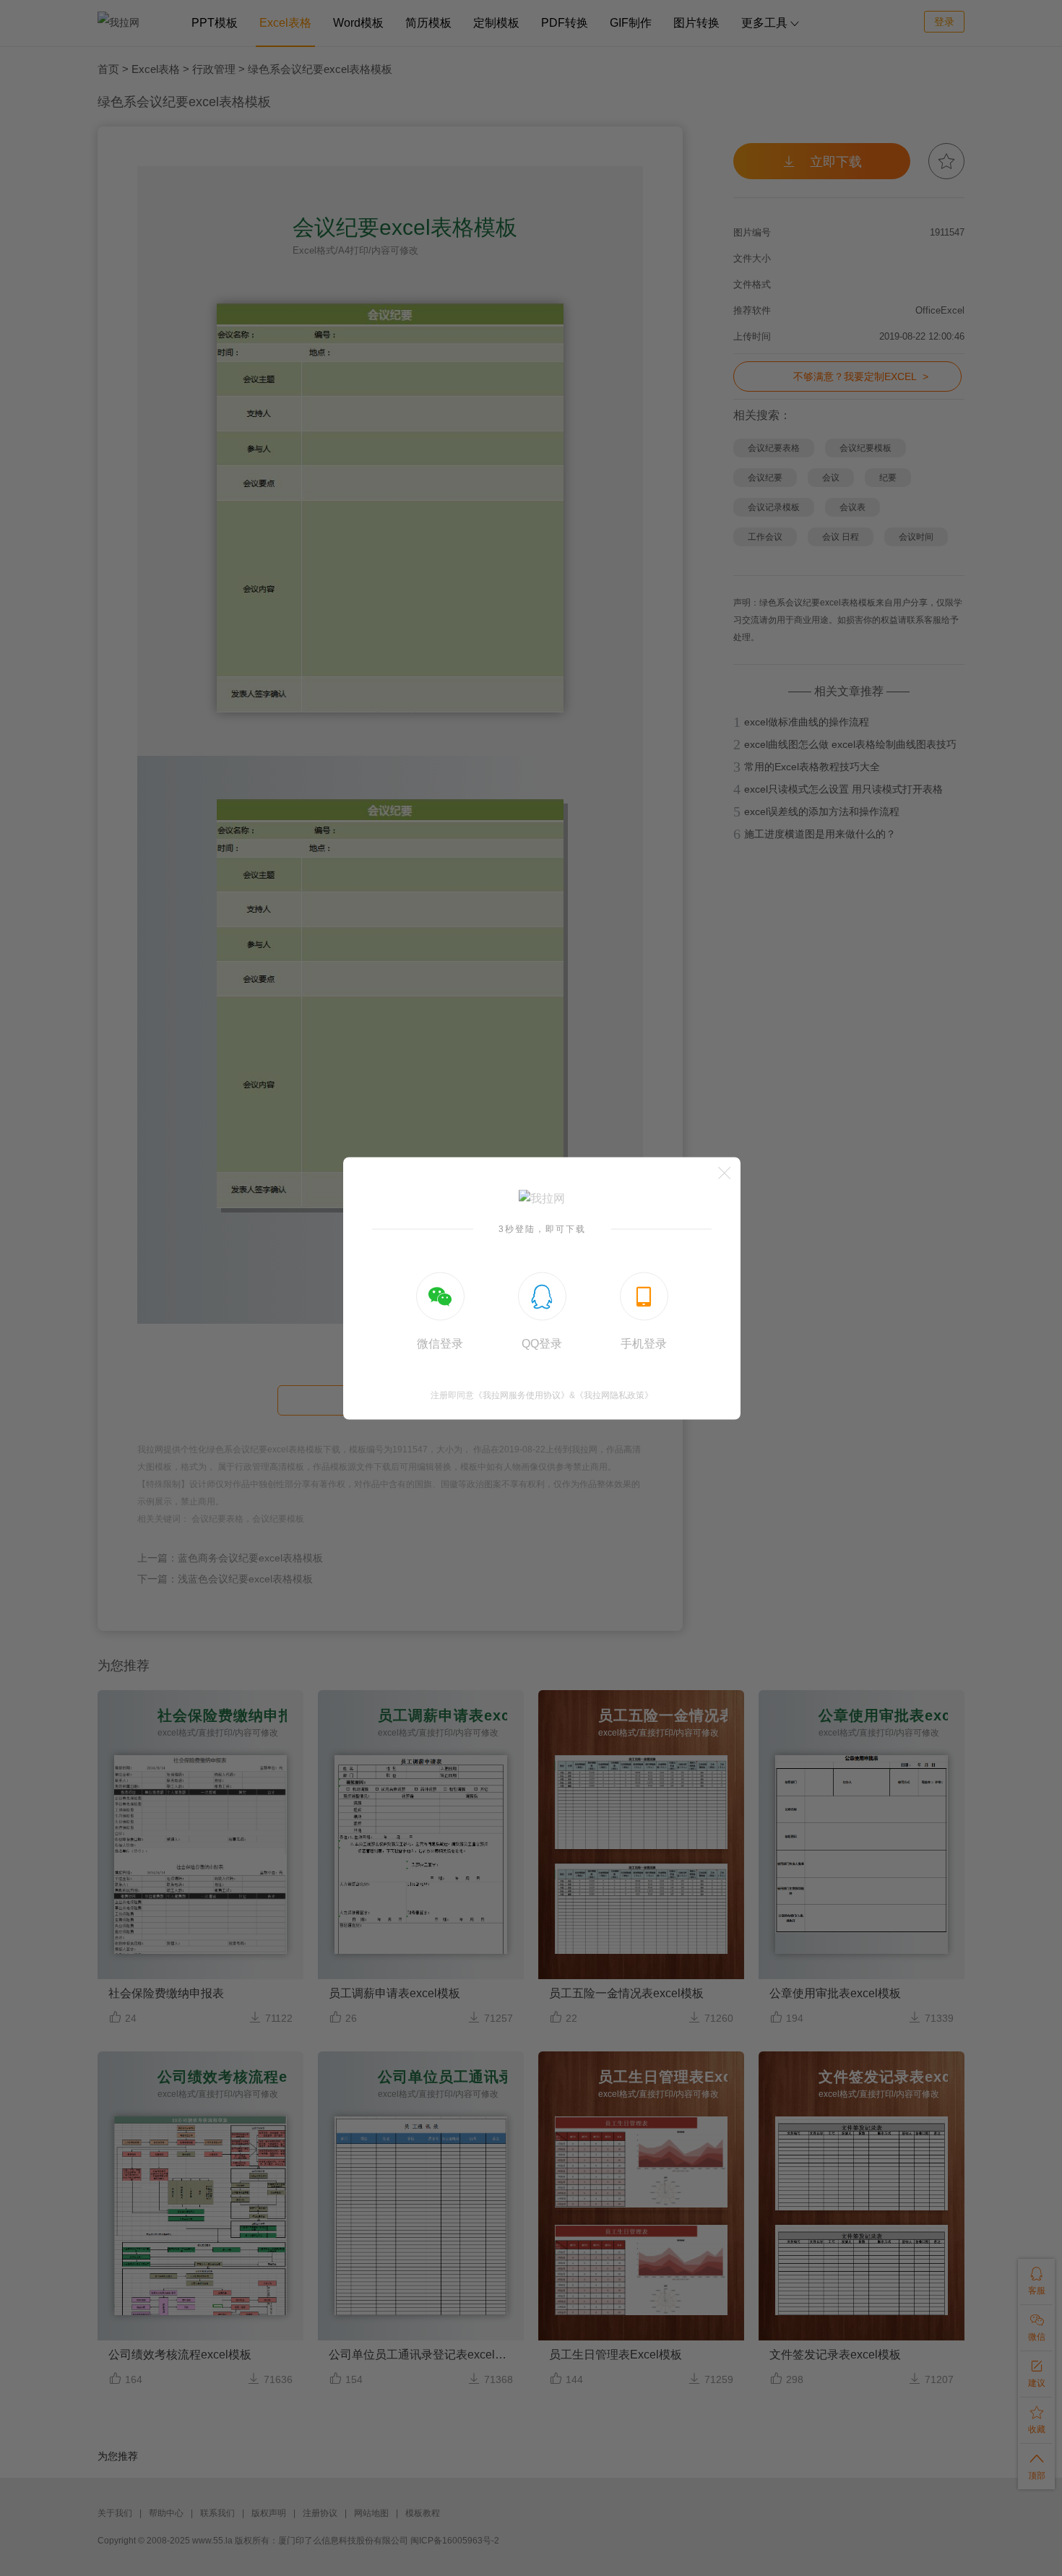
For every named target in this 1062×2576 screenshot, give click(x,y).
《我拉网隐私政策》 (614, 1395)
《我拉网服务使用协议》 (522, 1395)
